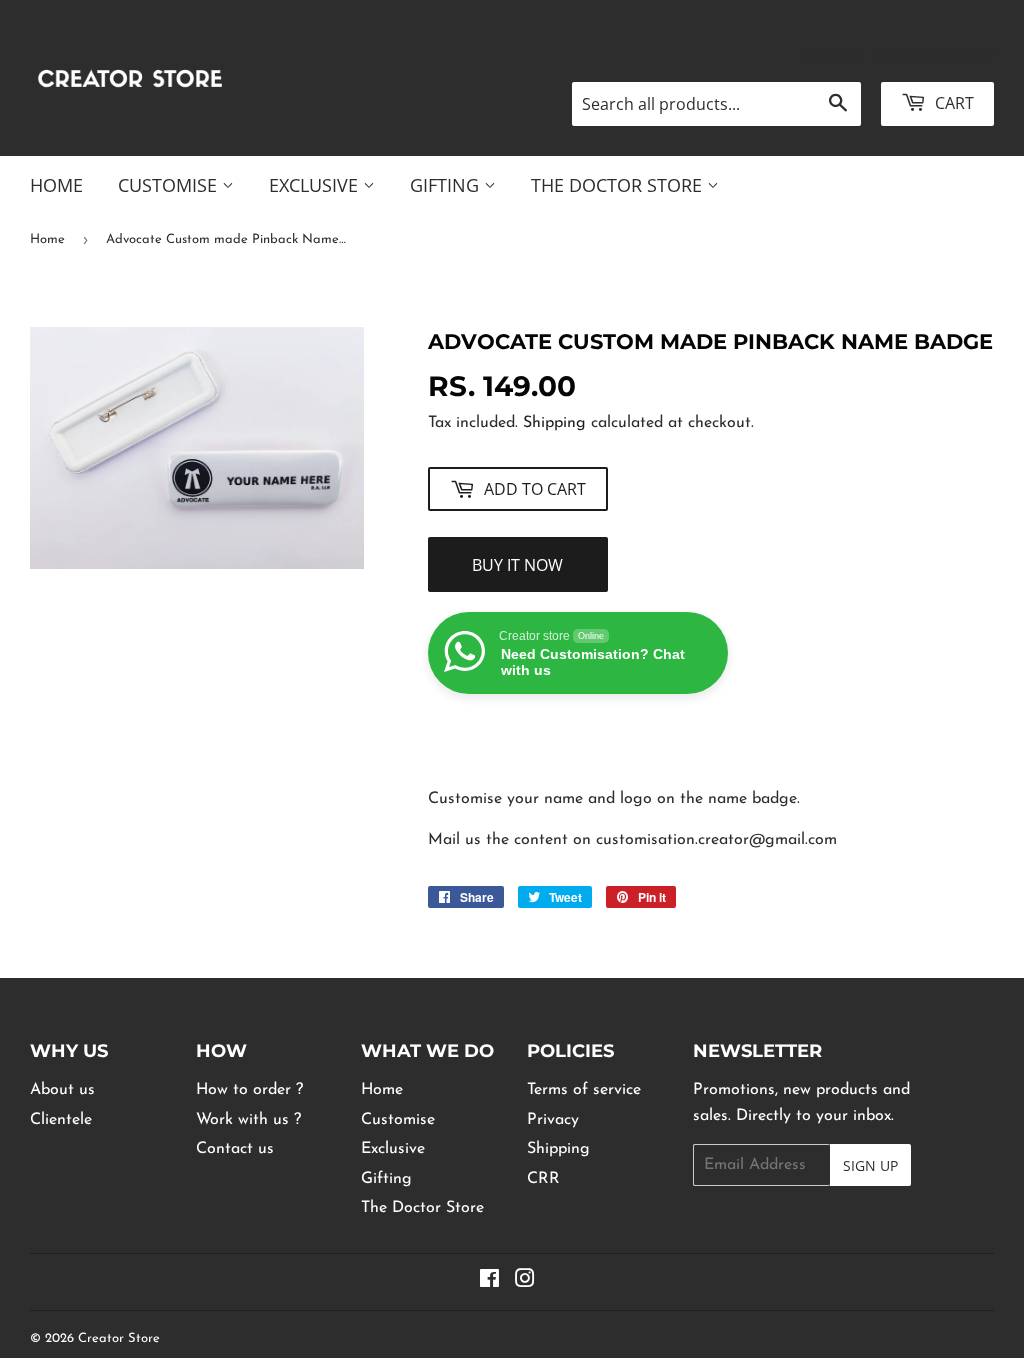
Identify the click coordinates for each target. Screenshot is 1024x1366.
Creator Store (119, 1338)
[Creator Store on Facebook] (489, 1282)
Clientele (61, 1120)
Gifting (447, 185)
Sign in (821, 55)
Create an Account (934, 55)
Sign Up (870, 1165)
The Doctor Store (619, 185)
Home (56, 185)
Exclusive (316, 185)
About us (62, 1090)
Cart (952, 103)
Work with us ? (248, 1120)
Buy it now (517, 565)
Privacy (553, 1120)
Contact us (235, 1149)
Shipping (554, 423)
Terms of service (584, 1090)
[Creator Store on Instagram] (525, 1282)
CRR (543, 1179)
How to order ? (249, 1090)
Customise (170, 185)
